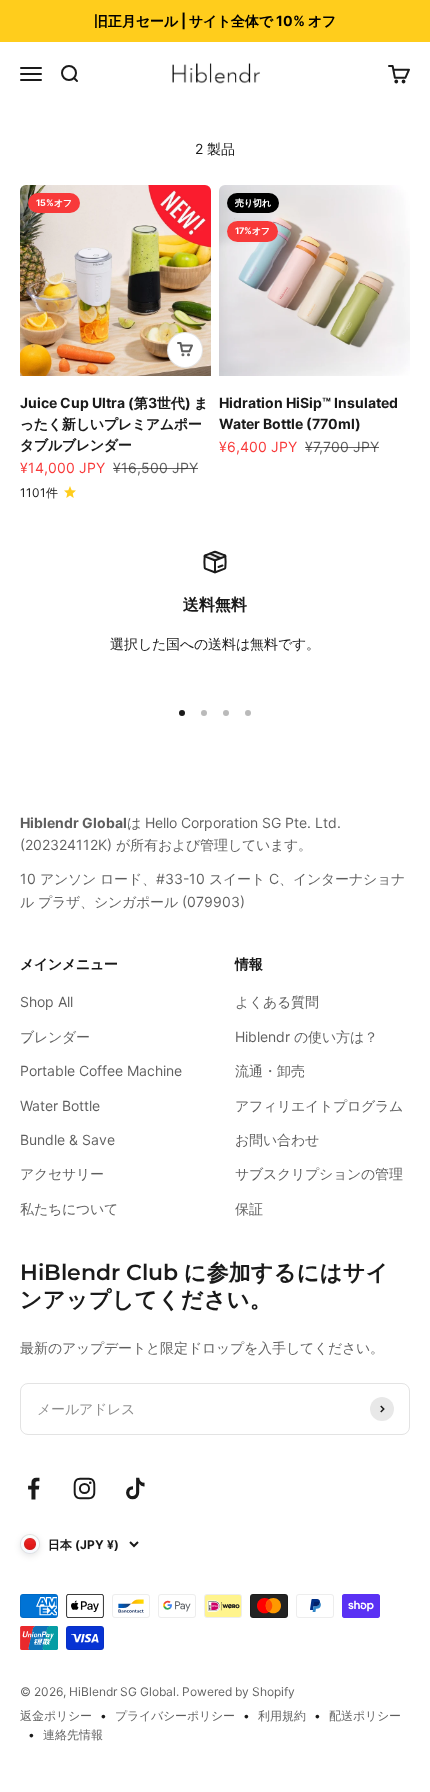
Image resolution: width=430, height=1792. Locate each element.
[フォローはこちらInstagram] (84, 1488)
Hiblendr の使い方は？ (306, 1036)
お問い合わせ (277, 1139)
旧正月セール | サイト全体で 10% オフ (215, 20)
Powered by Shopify (238, 1691)
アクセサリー (62, 1173)
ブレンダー (55, 1036)
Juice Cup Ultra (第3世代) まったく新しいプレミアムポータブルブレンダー (114, 423)
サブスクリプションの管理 (319, 1173)
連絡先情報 (73, 1734)
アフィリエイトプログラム (319, 1105)
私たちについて (69, 1208)
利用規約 (282, 1715)
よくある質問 (277, 1001)
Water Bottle (60, 1105)
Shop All (46, 1001)
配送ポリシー (365, 1715)
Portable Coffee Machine (101, 1070)
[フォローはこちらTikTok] (135, 1488)
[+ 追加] (185, 350)
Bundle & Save (67, 1139)
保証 (249, 1208)
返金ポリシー (56, 1715)
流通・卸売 (270, 1070)
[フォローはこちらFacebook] (33, 1488)
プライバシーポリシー (175, 1715)
